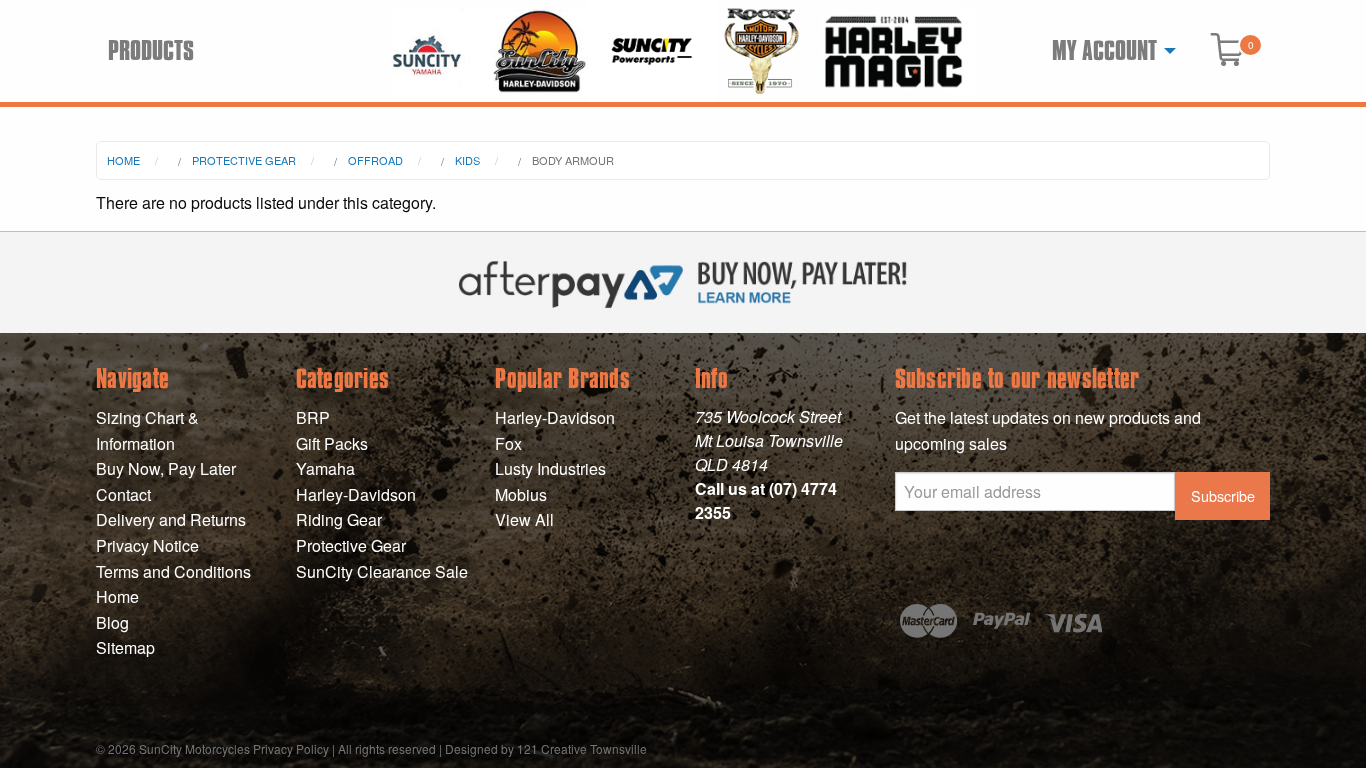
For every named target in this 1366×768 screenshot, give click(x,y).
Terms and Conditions (173, 571)
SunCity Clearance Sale (382, 571)
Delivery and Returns (171, 519)
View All (524, 519)
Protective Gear (244, 160)
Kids (467, 160)
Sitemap (125, 647)
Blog (112, 622)
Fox (508, 443)
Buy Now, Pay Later (166, 468)
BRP (313, 417)
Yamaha (325, 468)
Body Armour (573, 160)
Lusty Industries (550, 468)
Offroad (375, 160)
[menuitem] (1108, 51)
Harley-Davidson (356, 494)
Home (123, 160)
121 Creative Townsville (582, 748)
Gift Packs (332, 443)
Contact (123, 494)
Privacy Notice (147, 545)
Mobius (521, 494)
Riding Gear (339, 519)
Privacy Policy (291, 748)
